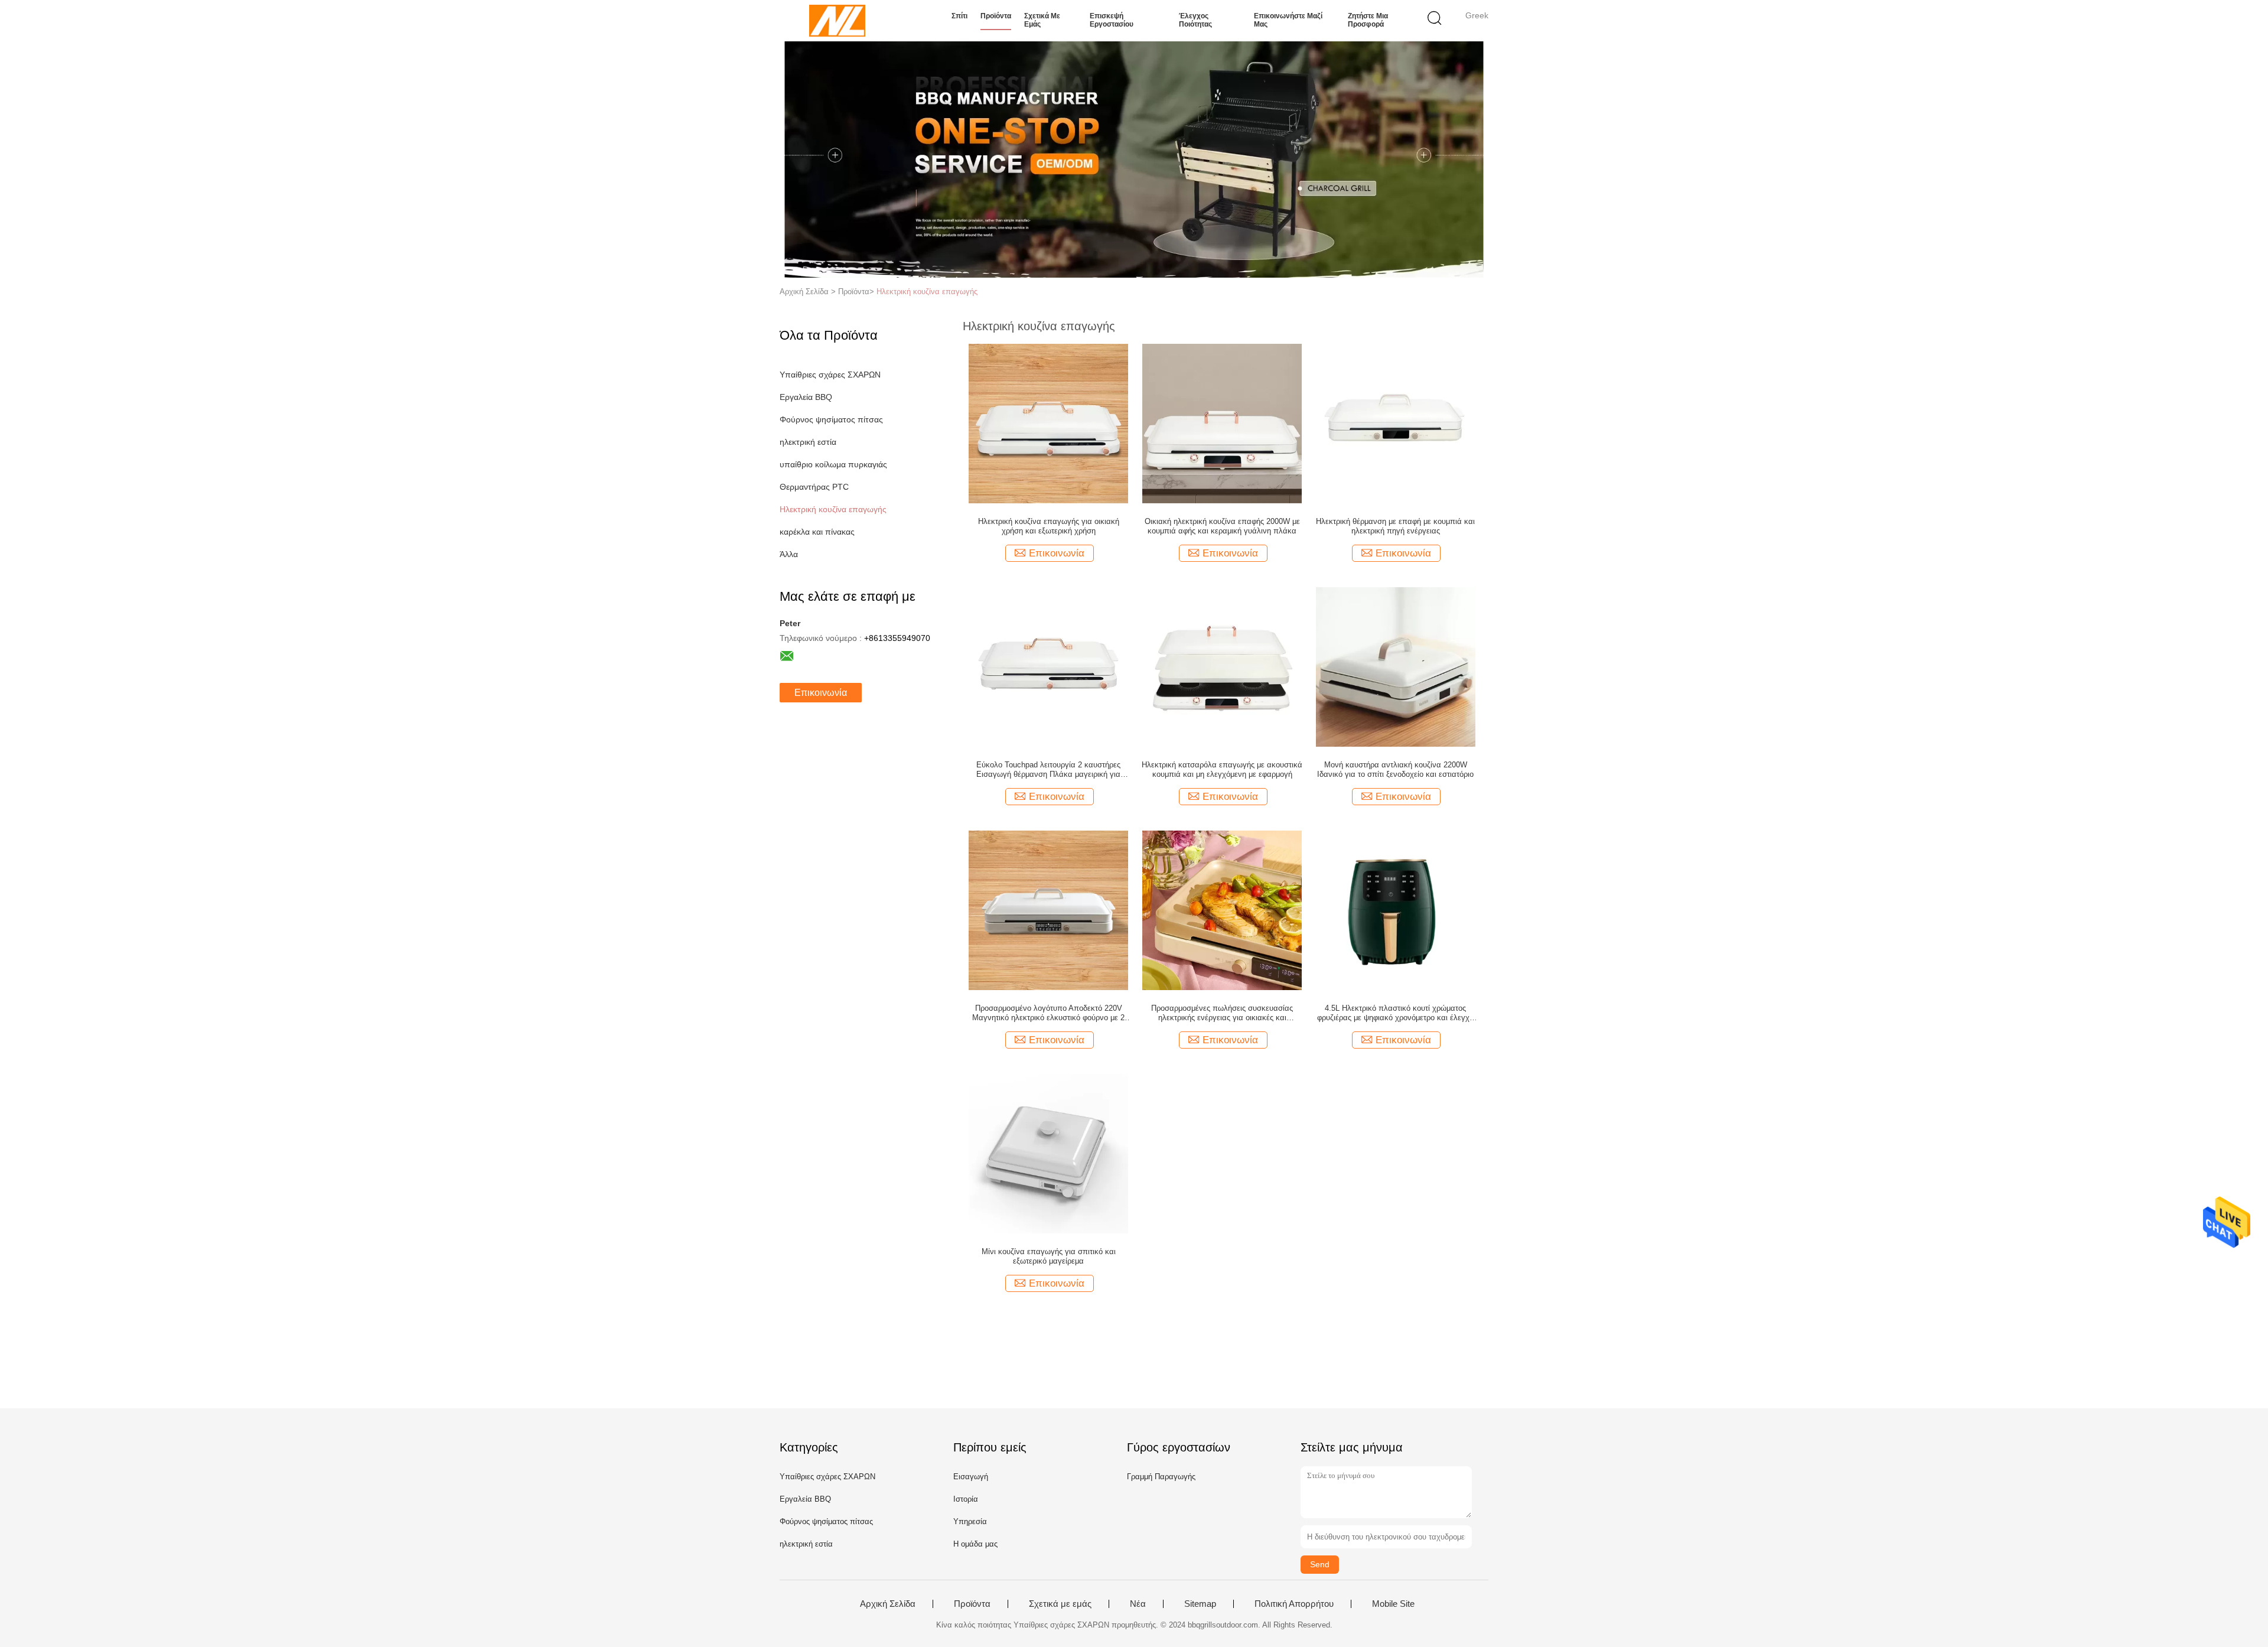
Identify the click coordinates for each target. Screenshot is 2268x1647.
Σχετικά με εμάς (1042, 20)
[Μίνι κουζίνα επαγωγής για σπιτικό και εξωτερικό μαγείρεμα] (1048, 1153)
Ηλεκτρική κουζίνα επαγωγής (927, 292)
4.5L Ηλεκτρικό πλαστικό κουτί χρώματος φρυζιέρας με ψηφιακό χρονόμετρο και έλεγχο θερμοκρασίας (1395, 1013)
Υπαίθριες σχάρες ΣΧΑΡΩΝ (830, 375)
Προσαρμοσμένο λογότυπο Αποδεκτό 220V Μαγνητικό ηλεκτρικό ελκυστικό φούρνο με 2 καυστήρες (1048, 1013)
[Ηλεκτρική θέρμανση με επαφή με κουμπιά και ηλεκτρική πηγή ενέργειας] (1396, 423)
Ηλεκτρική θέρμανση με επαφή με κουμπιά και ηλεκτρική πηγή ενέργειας (1395, 526)
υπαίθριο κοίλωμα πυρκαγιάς (833, 464)
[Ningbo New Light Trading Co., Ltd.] (837, 21)
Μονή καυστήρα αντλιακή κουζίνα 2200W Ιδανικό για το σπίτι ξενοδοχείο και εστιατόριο (1395, 769)
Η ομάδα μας (975, 1544)
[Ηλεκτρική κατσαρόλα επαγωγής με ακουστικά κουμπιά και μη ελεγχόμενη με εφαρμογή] (1222, 666)
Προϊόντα (996, 16)
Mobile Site (1393, 1604)
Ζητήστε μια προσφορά (1368, 20)
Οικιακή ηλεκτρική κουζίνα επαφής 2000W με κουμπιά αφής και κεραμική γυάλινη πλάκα (1222, 526)
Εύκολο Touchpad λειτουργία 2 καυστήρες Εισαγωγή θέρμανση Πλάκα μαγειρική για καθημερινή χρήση (1048, 770)
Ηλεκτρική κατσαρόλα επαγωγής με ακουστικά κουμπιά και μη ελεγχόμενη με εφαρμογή (1222, 769)
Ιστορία (966, 1499)
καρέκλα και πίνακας (817, 532)
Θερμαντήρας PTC (814, 487)
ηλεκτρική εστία (808, 442)
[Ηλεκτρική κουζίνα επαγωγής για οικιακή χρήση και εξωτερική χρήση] (1048, 423)
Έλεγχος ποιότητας (1195, 20)
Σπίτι (959, 16)
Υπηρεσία (970, 1521)
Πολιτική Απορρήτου (1294, 1604)
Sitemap (1200, 1604)
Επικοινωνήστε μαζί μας (1288, 20)
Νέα (1138, 1604)
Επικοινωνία (821, 693)
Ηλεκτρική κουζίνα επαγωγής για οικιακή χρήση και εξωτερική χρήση (1049, 526)
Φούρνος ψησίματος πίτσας (831, 419)
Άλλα (789, 554)
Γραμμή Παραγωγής (1161, 1477)
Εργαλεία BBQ (806, 397)
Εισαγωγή (971, 1477)
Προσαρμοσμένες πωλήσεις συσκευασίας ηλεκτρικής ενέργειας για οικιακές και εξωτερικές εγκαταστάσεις (1222, 1013)
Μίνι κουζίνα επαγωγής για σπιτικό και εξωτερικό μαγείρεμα (1049, 1256)
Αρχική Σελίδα (888, 1604)
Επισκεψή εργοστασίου (1112, 20)
